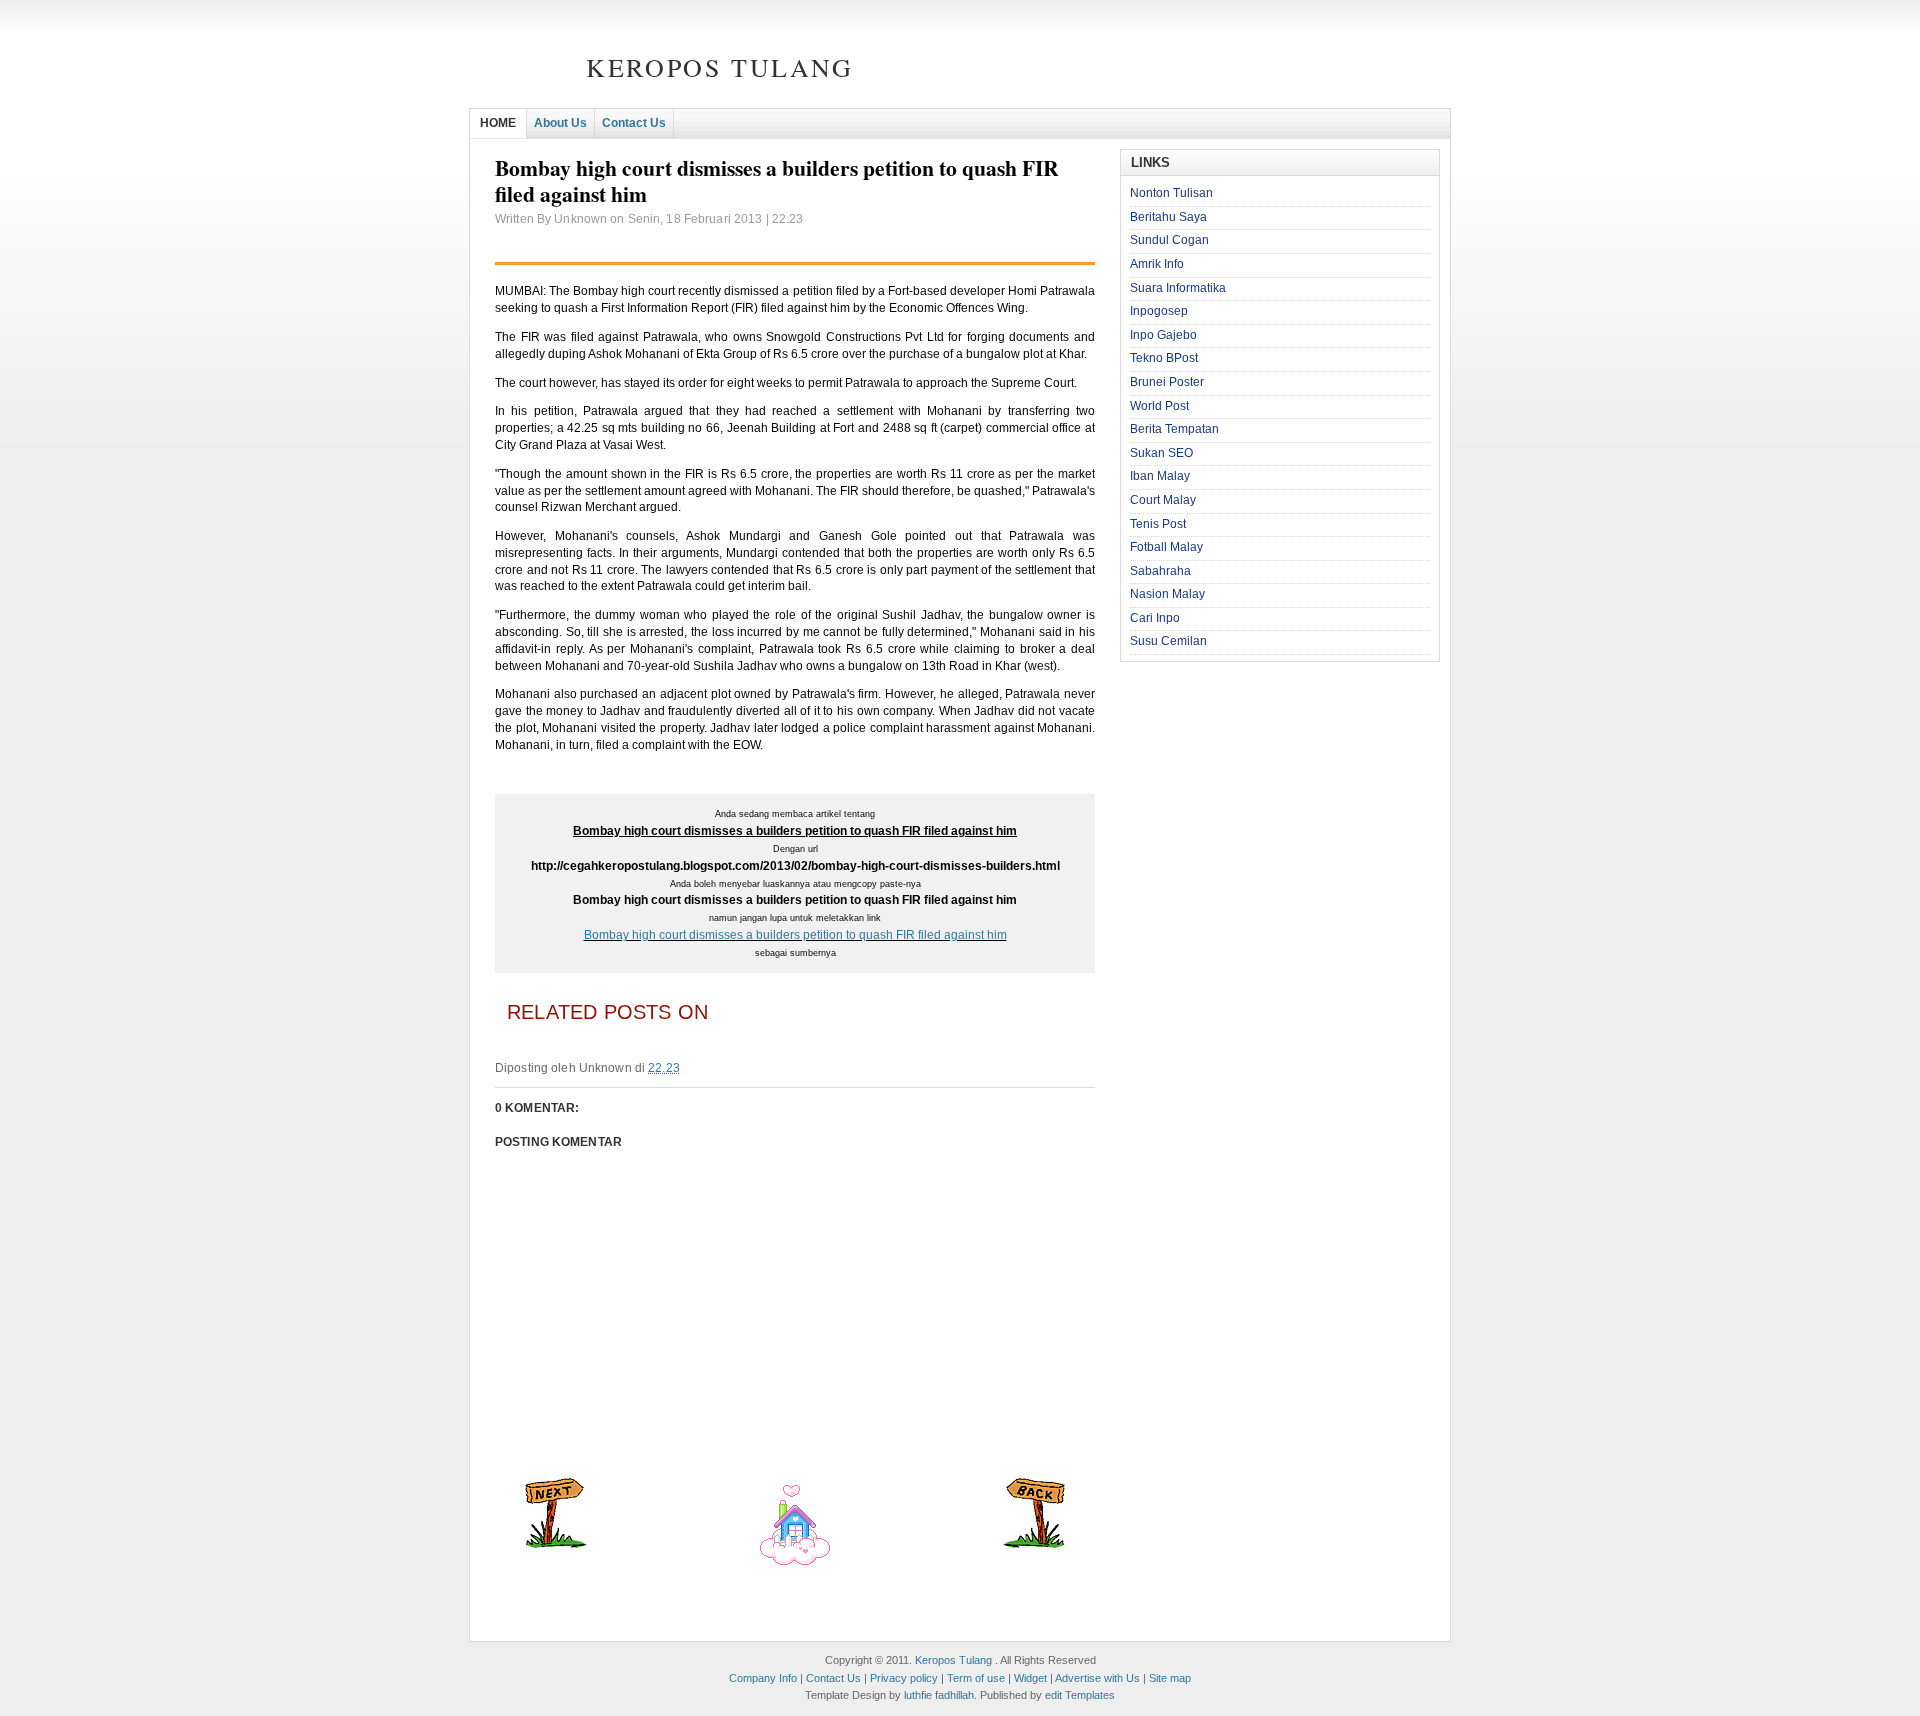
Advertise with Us (1097, 1678)
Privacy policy (904, 1678)
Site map (1170, 1678)
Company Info (763, 1678)
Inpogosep (1159, 311)
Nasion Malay (1167, 594)
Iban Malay (1160, 476)
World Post (1159, 406)
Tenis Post (1158, 524)
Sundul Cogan (1169, 240)
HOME (498, 123)
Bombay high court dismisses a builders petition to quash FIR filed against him (795, 935)
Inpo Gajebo (1163, 335)
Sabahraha (1160, 571)
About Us (560, 123)
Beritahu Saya (1168, 217)
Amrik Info (1157, 264)
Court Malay (1163, 500)
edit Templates (1080, 1695)
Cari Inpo (1155, 618)
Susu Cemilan (1168, 641)
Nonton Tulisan (1171, 193)
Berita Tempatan (1174, 429)
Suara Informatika (1178, 288)
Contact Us (634, 123)
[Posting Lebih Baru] (556, 1544)
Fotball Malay (1166, 547)
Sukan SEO (1161, 453)
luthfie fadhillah (939, 1695)
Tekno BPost (1164, 358)
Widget (1030, 1678)
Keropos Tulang (719, 67)
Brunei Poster (1167, 382)
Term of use (976, 1678)
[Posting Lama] (1034, 1544)
